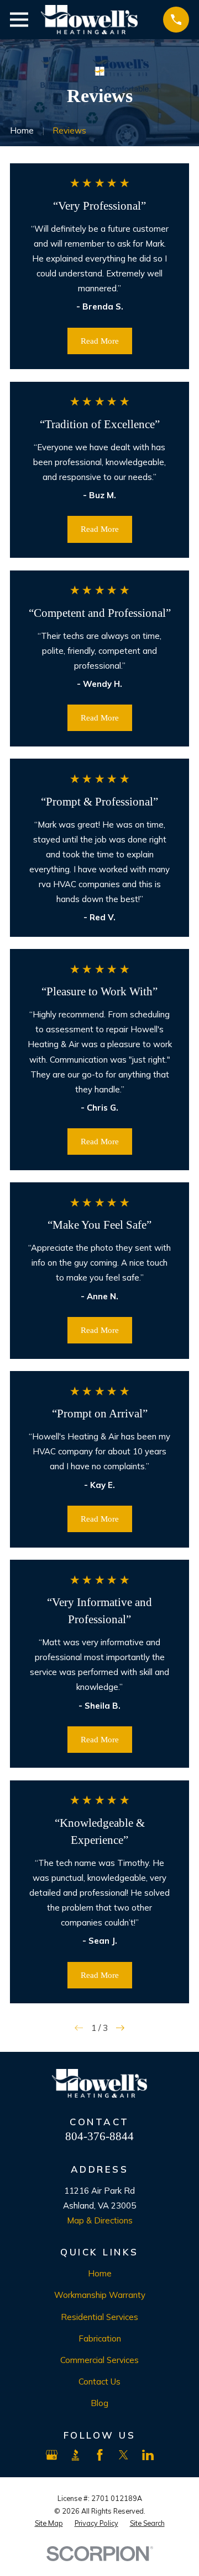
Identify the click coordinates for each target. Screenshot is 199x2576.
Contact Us (99, 2382)
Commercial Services (99, 2360)
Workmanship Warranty (100, 2295)
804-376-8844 (99, 2136)
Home (100, 2273)
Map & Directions (100, 2220)
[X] (124, 2455)
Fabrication (100, 2338)
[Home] (90, 20)
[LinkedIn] (148, 2455)
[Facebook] (100, 2455)
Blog (99, 2403)
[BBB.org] (75, 2455)
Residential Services (99, 2317)
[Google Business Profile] (52, 2455)
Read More (100, 341)
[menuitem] (49, 2523)
